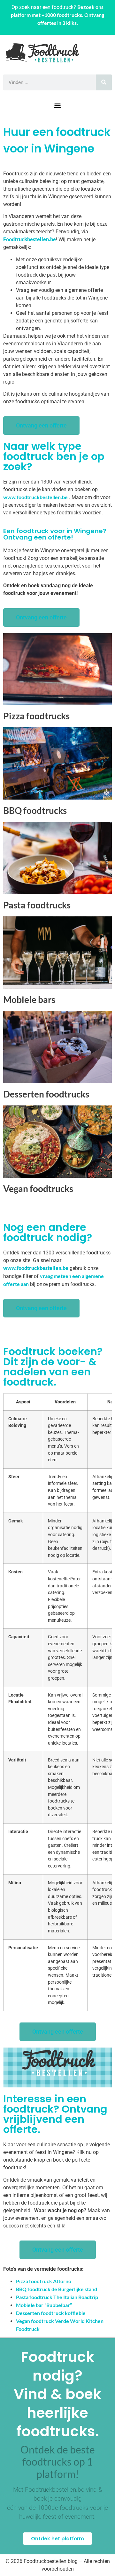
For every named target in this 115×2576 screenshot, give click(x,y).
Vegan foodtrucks (38, 1189)
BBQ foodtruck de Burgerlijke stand (57, 2289)
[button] (58, 106)
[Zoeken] (104, 82)
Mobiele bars (29, 999)
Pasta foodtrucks (37, 905)
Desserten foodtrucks (46, 1094)
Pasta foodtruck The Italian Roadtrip (57, 2297)
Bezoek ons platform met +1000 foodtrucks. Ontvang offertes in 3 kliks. (57, 15)
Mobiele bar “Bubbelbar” (44, 2305)
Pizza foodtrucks (36, 716)
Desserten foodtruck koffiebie (51, 2313)
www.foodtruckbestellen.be (35, 497)
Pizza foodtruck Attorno (44, 2281)
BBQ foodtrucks (35, 810)
